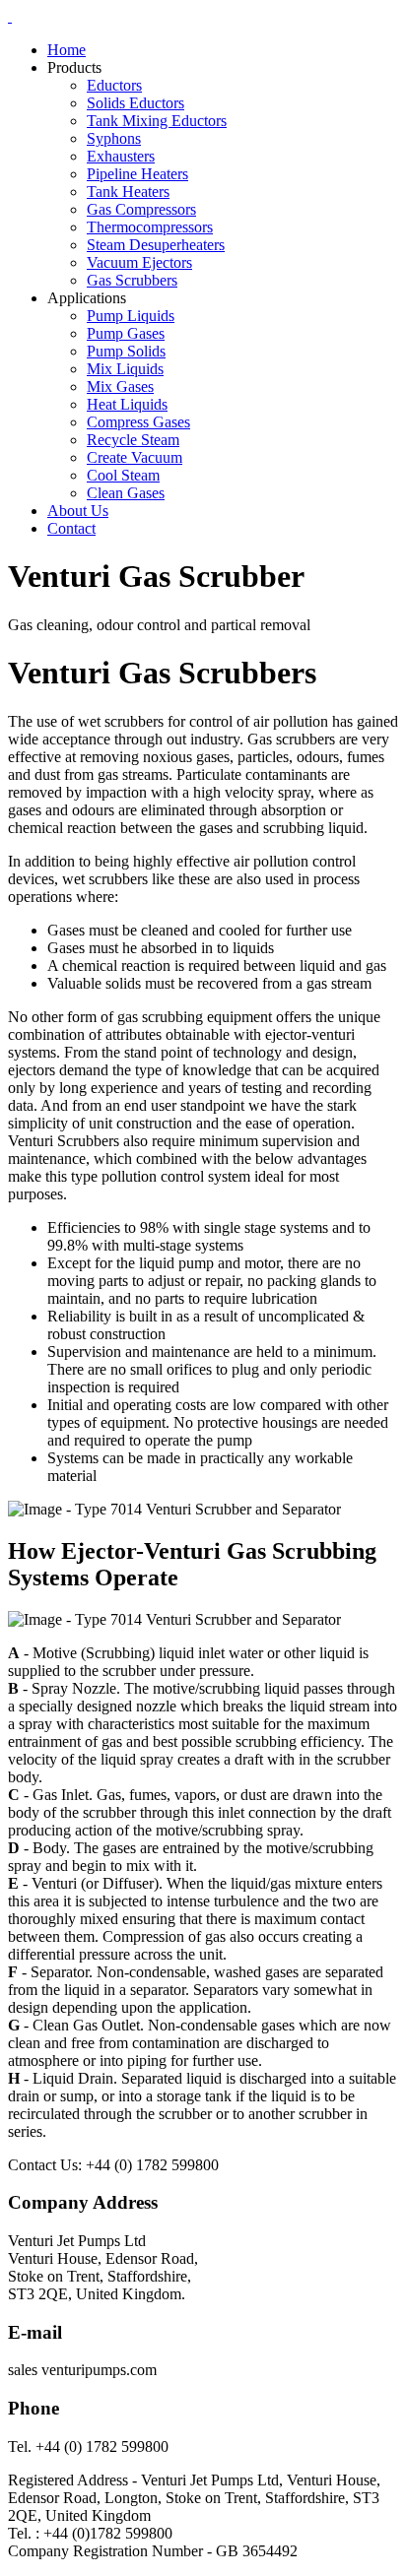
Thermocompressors (150, 227)
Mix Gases (120, 386)
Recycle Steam (133, 440)
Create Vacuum (135, 457)
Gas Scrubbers (132, 280)
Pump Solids (126, 351)
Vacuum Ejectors (139, 262)
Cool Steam (123, 475)
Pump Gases (126, 333)
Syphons (114, 138)
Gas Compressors (141, 209)
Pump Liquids (131, 316)
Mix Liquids (125, 369)
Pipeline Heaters (137, 174)
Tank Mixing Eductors (157, 121)
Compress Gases (138, 422)
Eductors (114, 85)
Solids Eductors (135, 103)
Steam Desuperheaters (156, 245)
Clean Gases (126, 493)
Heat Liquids (127, 404)
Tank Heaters (128, 192)
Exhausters (121, 156)
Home (67, 50)
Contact (71, 528)
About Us (78, 511)
